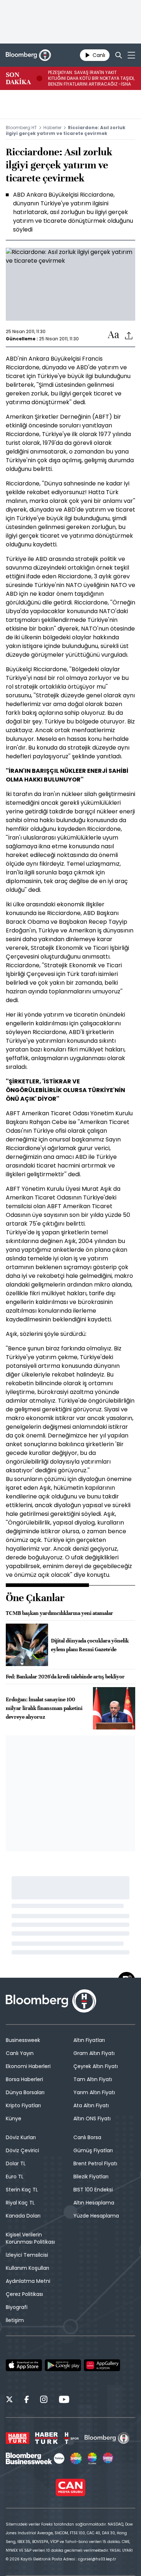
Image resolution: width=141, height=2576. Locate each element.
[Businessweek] (35, 2458)
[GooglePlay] (63, 2365)
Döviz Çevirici (22, 2150)
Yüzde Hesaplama (96, 2216)
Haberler (52, 128)
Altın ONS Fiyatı (92, 2118)
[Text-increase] (114, 335)
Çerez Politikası (24, 2294)
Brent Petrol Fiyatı (95, 2163)
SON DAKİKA (18, 78)
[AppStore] (24, 2365)
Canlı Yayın (20, 2053)
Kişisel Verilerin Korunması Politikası (30, 2238)
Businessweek (23, 2040)
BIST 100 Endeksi (93, 2190)
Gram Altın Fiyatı (94, 2053)
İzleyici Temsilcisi (27, 2255)
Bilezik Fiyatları (91, 2177)
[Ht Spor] (71, 2438)
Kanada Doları (23, 2216)
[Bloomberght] (28, 55)
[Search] (119, 55)
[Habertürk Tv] (47, 2438)
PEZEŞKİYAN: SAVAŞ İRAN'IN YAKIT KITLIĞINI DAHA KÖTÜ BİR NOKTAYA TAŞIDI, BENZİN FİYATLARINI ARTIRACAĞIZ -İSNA (91, 78)
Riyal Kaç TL (20, 2203)
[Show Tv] (76, 2458)
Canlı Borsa (87, 2137)
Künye (14, 2118)
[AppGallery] (102, 2365)
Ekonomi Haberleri (28, 2066)
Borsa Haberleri (24, 2079)
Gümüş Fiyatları (93, 2150)
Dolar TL (16, 2163)
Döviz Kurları (21, 2137)
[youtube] (64, 2400)
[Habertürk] (18, 2438)
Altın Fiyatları (89, 2040)
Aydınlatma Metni (28, 2281)
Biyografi (17, 2307)
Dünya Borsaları (25, 2092)
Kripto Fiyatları (23, 2105)
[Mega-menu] (131, 55)
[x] (9, 2400)
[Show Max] (108, 2458)
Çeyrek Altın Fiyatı (96, 2066)
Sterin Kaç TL (22, 2190)
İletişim (15, 2320)
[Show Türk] (92, 2458)
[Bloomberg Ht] (107, 2438)
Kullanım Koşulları (27, 2268)
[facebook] (27, 2400)
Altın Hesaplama (94, 2203)
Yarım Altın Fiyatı (94, 2092)
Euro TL (15, 2177)
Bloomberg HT (21, 128)
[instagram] (44, 2400)
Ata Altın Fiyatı (91, 2105)
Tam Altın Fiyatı (93, 2079)
